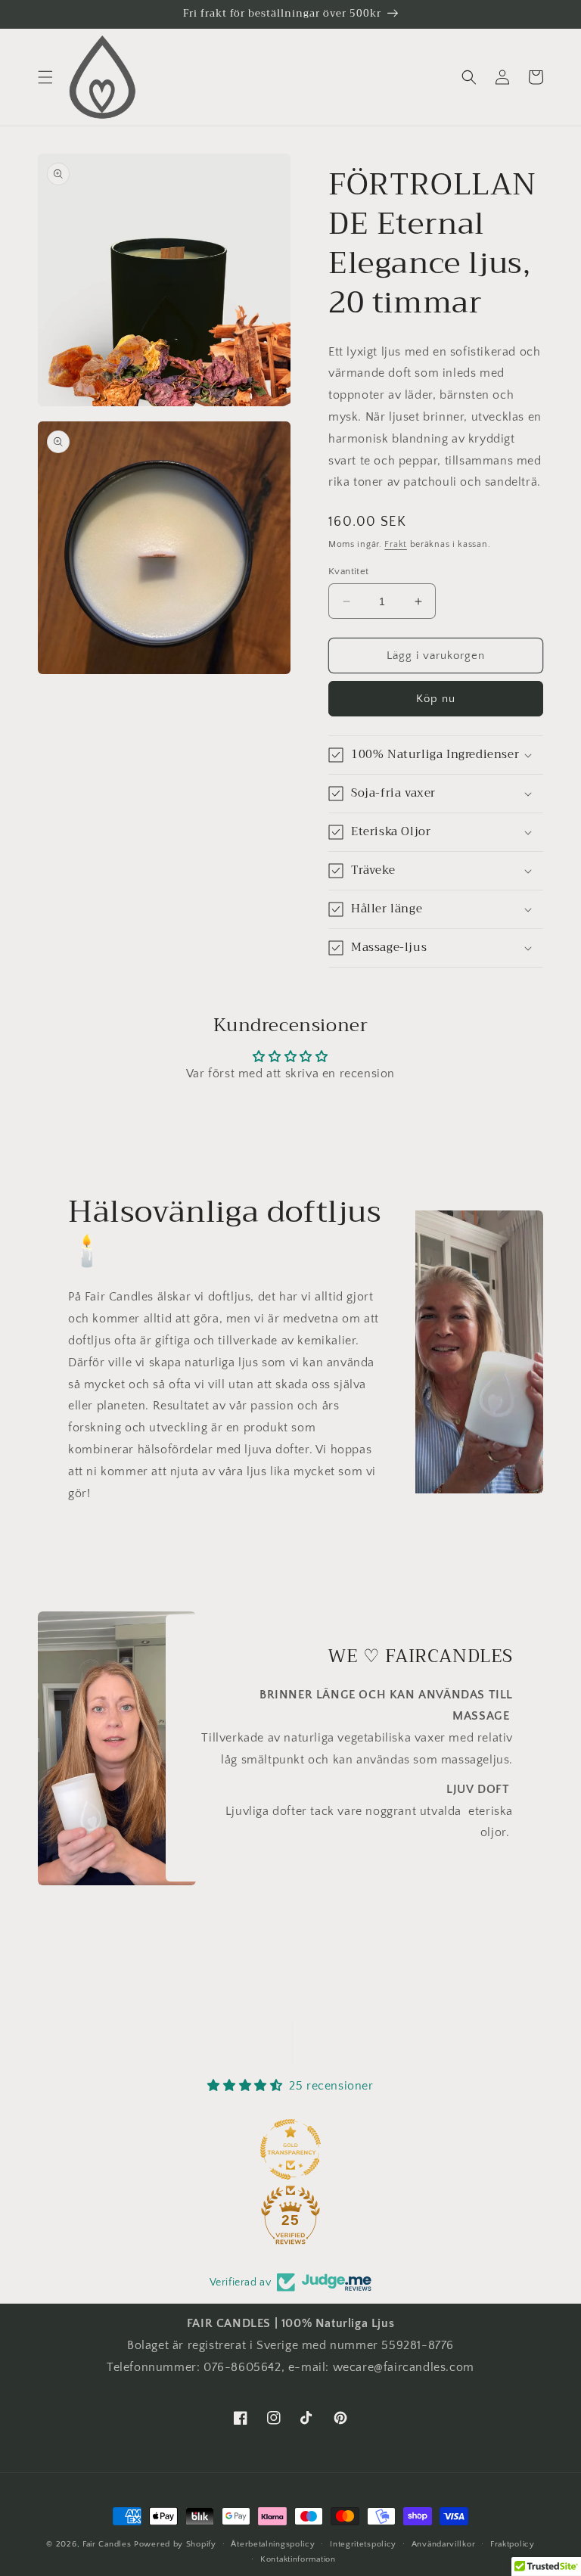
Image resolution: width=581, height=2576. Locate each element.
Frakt (396, 544)
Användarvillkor (444, 2544)
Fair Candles (107, 2544)
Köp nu (436, 699)
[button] (45, 77)
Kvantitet (349, 571)
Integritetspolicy (363, 2544)
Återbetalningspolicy (273, 2544)
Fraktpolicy (513, 2544)
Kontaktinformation (298, 2559)
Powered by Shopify (175, 2544)
